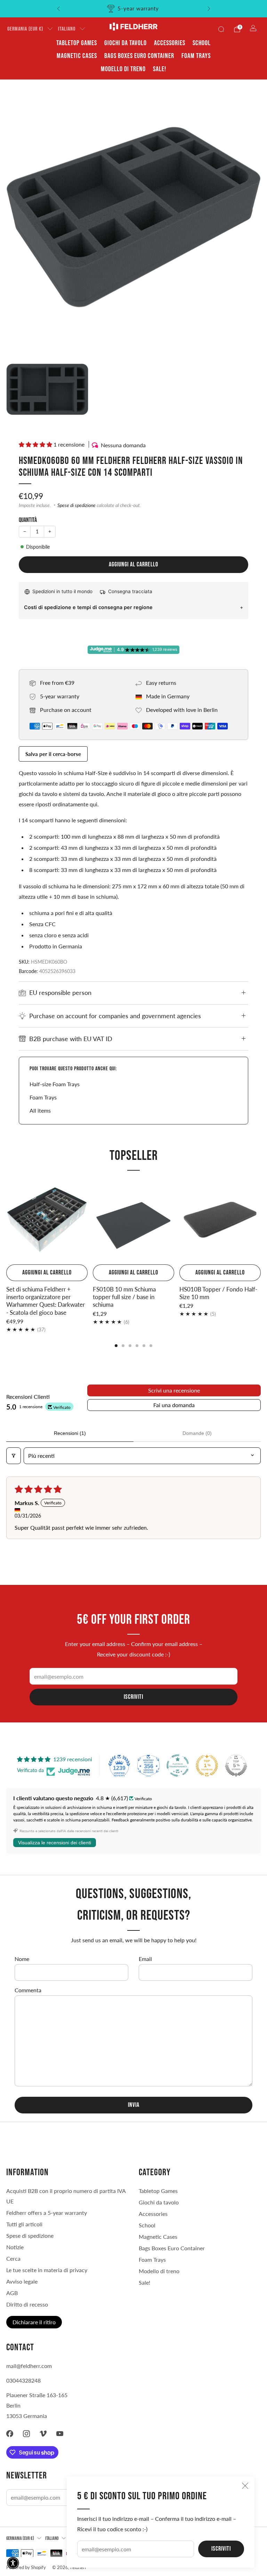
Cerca (13, 2258)
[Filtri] (14, 1456)
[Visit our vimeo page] (43, 2434)
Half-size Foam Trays (55, 1084)
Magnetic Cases (77, 56)
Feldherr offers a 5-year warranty (47, 2213)
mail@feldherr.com (29, 2366)
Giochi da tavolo (126, 43)
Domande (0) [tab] (197, 1433)
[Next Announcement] (209, 9)
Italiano (67, 29)
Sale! (160, 69)
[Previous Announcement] (58, 9)
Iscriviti (221, 2549)
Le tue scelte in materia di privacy (47, 2270)
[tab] (116, 1346)
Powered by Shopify (26, 2567)
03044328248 (23, 2380)
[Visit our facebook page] (10, 2434)
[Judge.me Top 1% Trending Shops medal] (207, 1765)
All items (40, 1110)
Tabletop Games (77, 43)
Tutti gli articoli (24, 2224)
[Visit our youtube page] (60, 2434)
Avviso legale (22, 2281)
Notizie (15, 2247)
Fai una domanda (174, 1405)
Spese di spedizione (76, 505)
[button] (36, 444)
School (202, 43)
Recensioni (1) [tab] (70, 1433)
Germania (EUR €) (25, 29)
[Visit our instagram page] (26, 2434)
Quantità (28, 520)
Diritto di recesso (27, 2304)
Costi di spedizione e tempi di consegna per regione (88, 607)
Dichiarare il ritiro (34, 2322)
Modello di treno (123, 69)
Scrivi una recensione (174, 1390)
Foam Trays (196, 56)
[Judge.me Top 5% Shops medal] (236, 1765)
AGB (12, 2293)
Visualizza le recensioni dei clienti (55, 1843)
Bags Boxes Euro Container (139, 56)
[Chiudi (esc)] (245, 2486)
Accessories (170, 43)
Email (145, 1959)
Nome (22, 1959)
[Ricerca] (221, 29)
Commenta (28, 1990)
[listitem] (134, 9)
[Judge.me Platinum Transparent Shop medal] (178, 1765)
